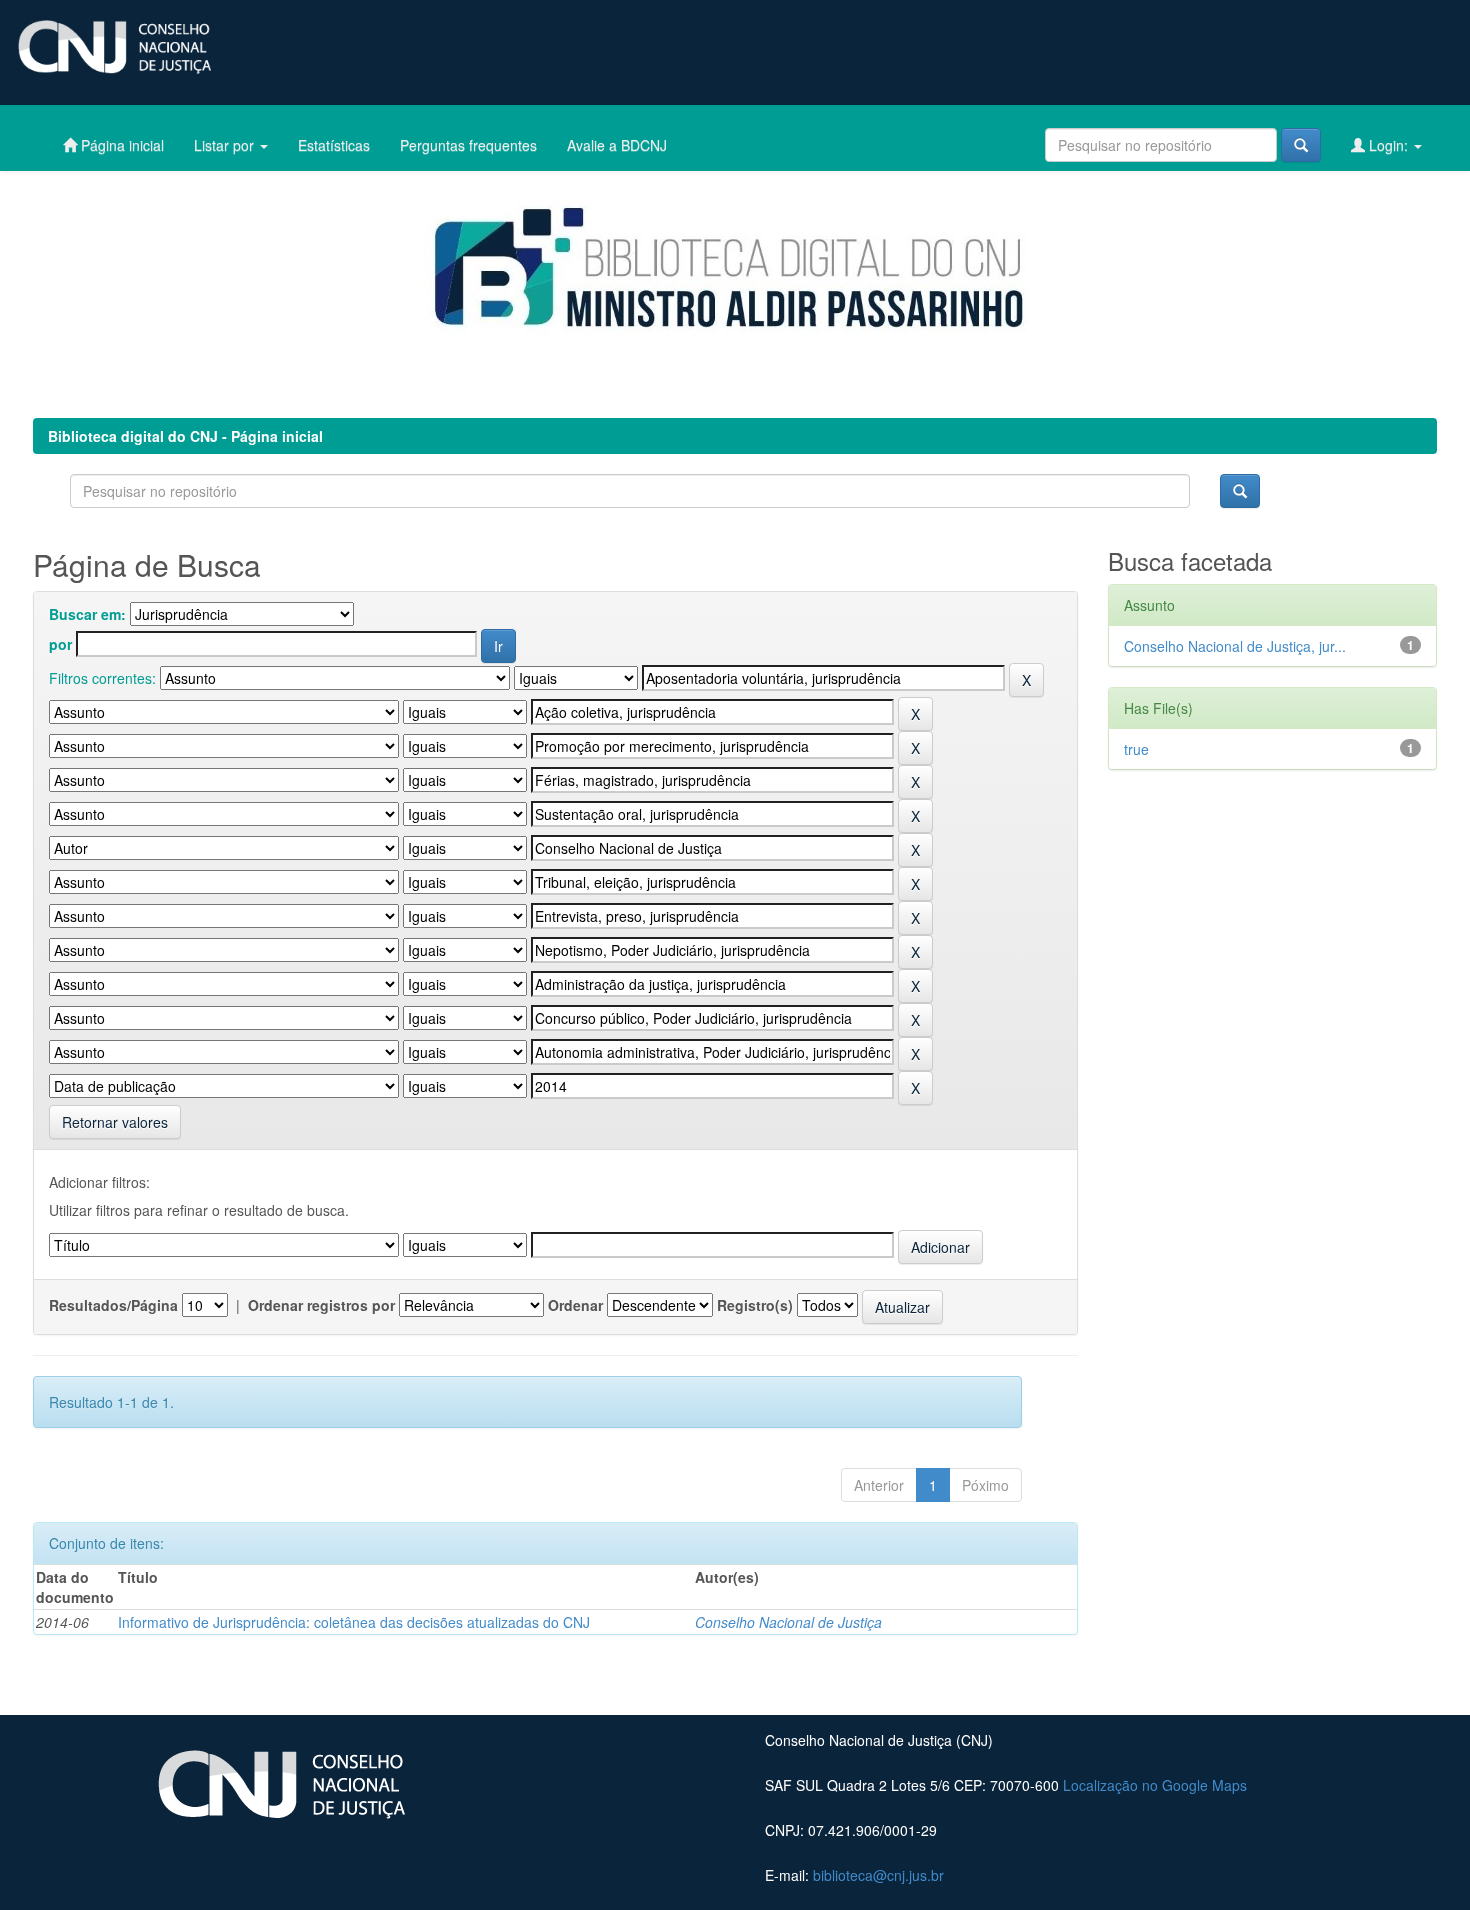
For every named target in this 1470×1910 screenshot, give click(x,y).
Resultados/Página (113, 1305)
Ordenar (575, 1305)
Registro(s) (755, 1305)
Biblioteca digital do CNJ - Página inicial (185, 436)
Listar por (226, 145)
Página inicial (120, 145)
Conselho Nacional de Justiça (788, 1622)
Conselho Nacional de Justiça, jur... (1235, 646)
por (60, 644)
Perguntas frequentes (468, 145)
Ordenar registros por (321, 1305)
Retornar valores (115, 1122)
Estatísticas (334, 145)
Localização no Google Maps (1155, 1785)
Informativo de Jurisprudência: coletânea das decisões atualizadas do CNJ (354, 1622)
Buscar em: (87, 614)
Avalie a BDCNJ (617, 145)
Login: (1388, 145)
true (1136, 749)
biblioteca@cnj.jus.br (878, 1875)
